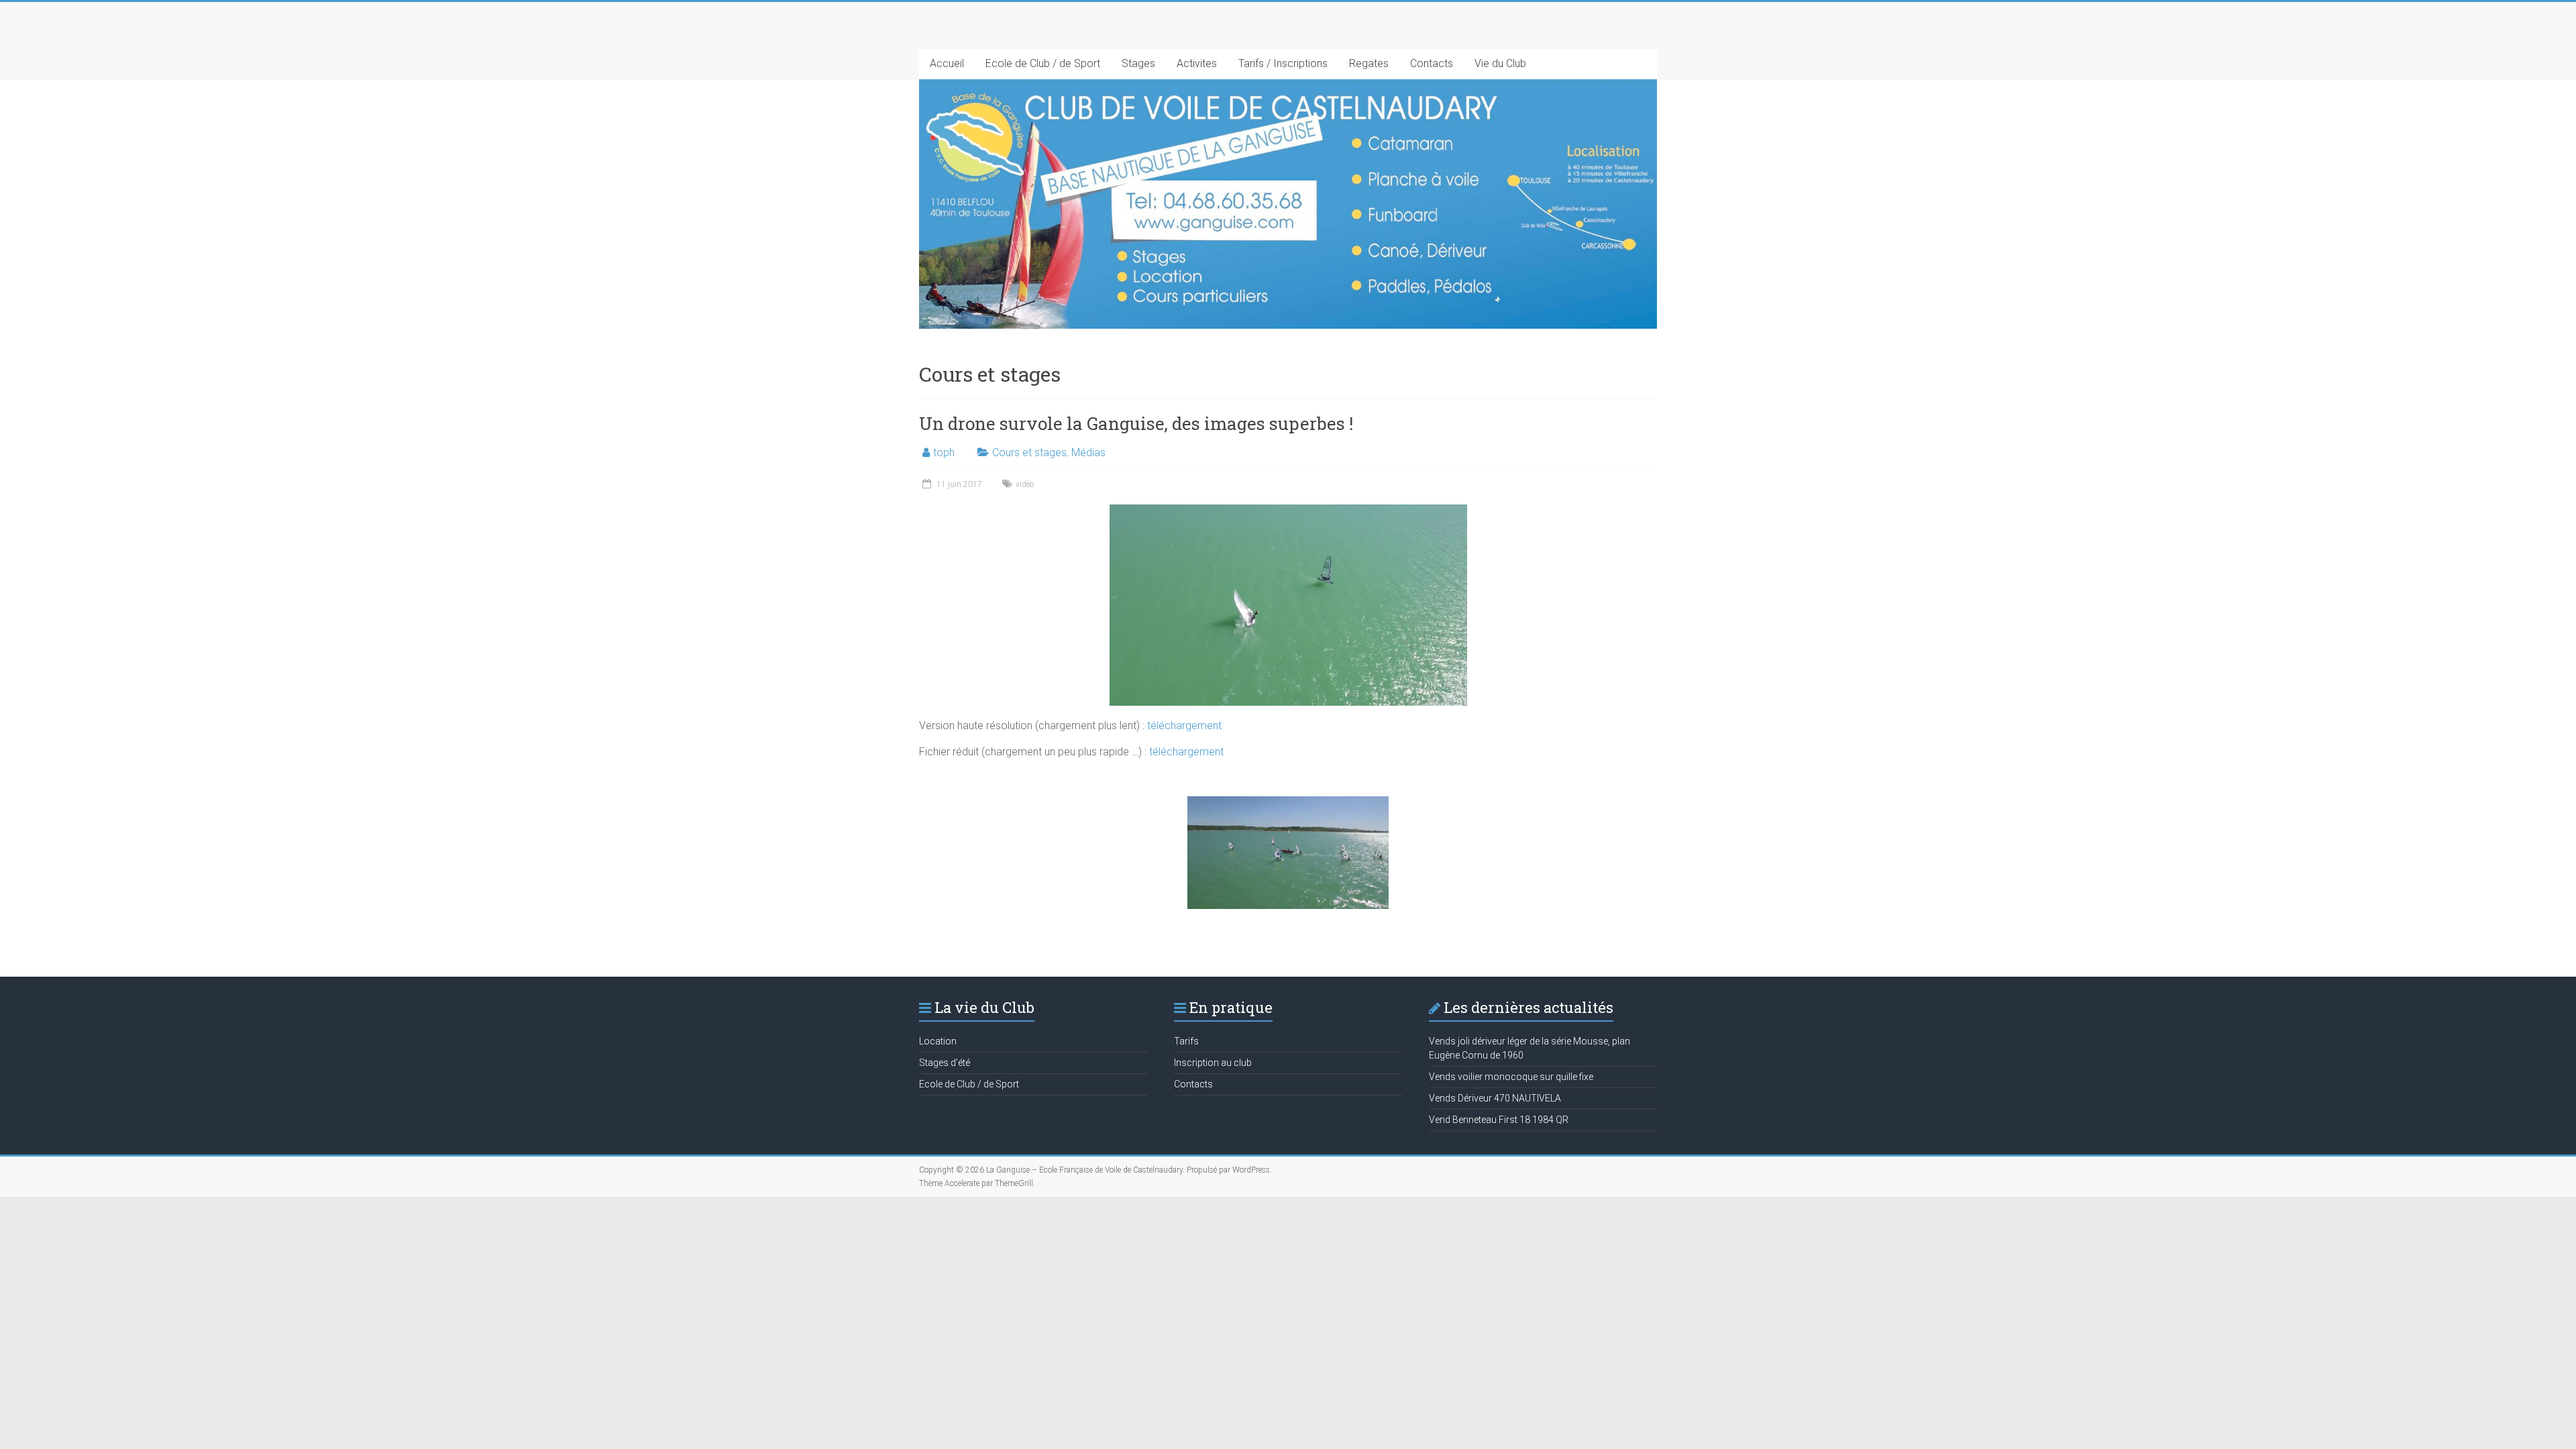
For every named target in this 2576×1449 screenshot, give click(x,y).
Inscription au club (1213, 1063)
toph (944, 452)
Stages (1138, 63)
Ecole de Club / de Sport (1043, 63)
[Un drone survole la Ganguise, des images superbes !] (1288, 511)
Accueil (947, 63)
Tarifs (1186, 1041)
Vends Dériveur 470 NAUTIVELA (1495, 1098)
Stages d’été (945, 1063)
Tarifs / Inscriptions (1283, 63)
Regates (1369, 63)
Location (938, 1041)
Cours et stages (1029, 452)
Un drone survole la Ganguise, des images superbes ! (1136, 423)
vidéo (1025, 484)
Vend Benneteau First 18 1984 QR (1499, 1120)
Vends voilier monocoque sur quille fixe (1511, 1077)
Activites (1197, 63)
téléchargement (1183, 726)
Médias (1088, 452)
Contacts (1432, 63)
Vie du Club (1500, 63)
